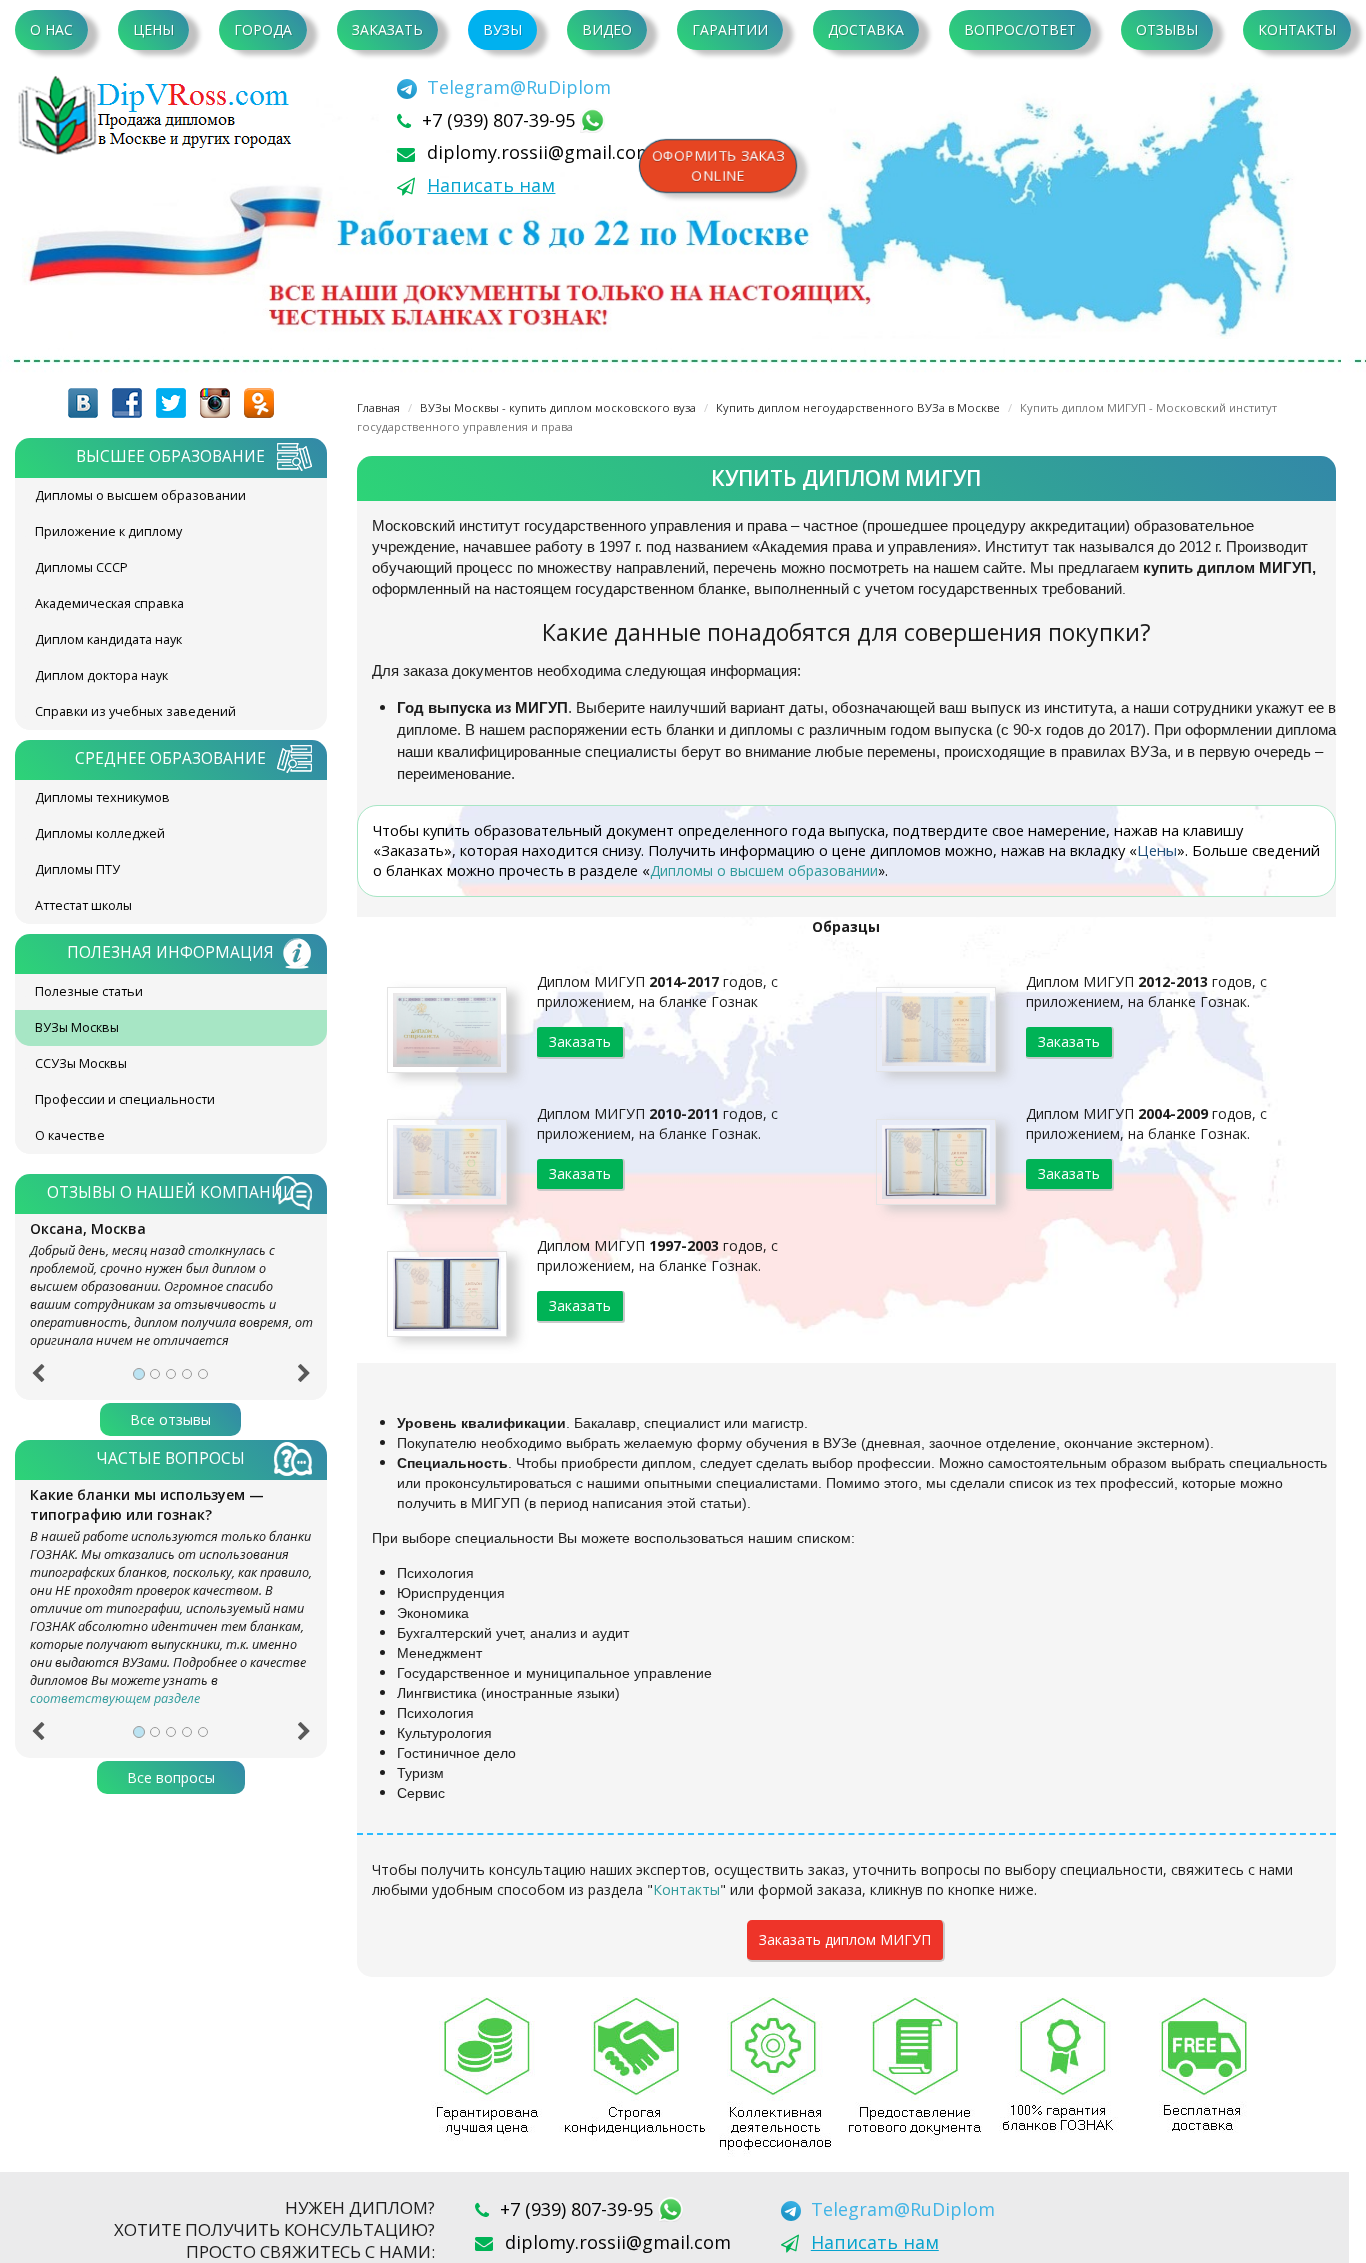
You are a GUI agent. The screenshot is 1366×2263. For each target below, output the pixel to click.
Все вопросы (171, 1777)
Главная (378, 407)
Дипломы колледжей (100, 833)
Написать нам (491, 185)
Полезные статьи (89, 991)
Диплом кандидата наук (108, 639)
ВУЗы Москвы (77, 1027)
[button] (37, 1380)
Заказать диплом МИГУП (845, 1939)
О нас (51, 29)
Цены (153, 29)
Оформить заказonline (718, 165)
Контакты (1297, 29)
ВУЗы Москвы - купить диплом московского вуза (558, 407)
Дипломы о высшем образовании (140, 495)
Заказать (387, 29)
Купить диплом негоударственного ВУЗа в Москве (858, 407)
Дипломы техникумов (102, 797)
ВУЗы (502, 29)
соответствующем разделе (115, 1698)
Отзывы (1167, 29)
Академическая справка (109, 603)
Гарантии (730, 29)
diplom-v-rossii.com (160, 115)
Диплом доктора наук (101, 675)
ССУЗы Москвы (81, 1063)
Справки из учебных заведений (135, 711)
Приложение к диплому (108, 531)
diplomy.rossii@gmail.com (540, 152)
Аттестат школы (83, 905)
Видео (607, 29)
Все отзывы (170, 1419)
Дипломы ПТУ (77, 869)
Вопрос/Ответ (1020, 29)
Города (263, 29)
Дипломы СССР (81, 567)
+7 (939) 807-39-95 (501, 120)
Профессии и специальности (125, 1099)
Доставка (866, 29)
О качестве (70, 1135)
